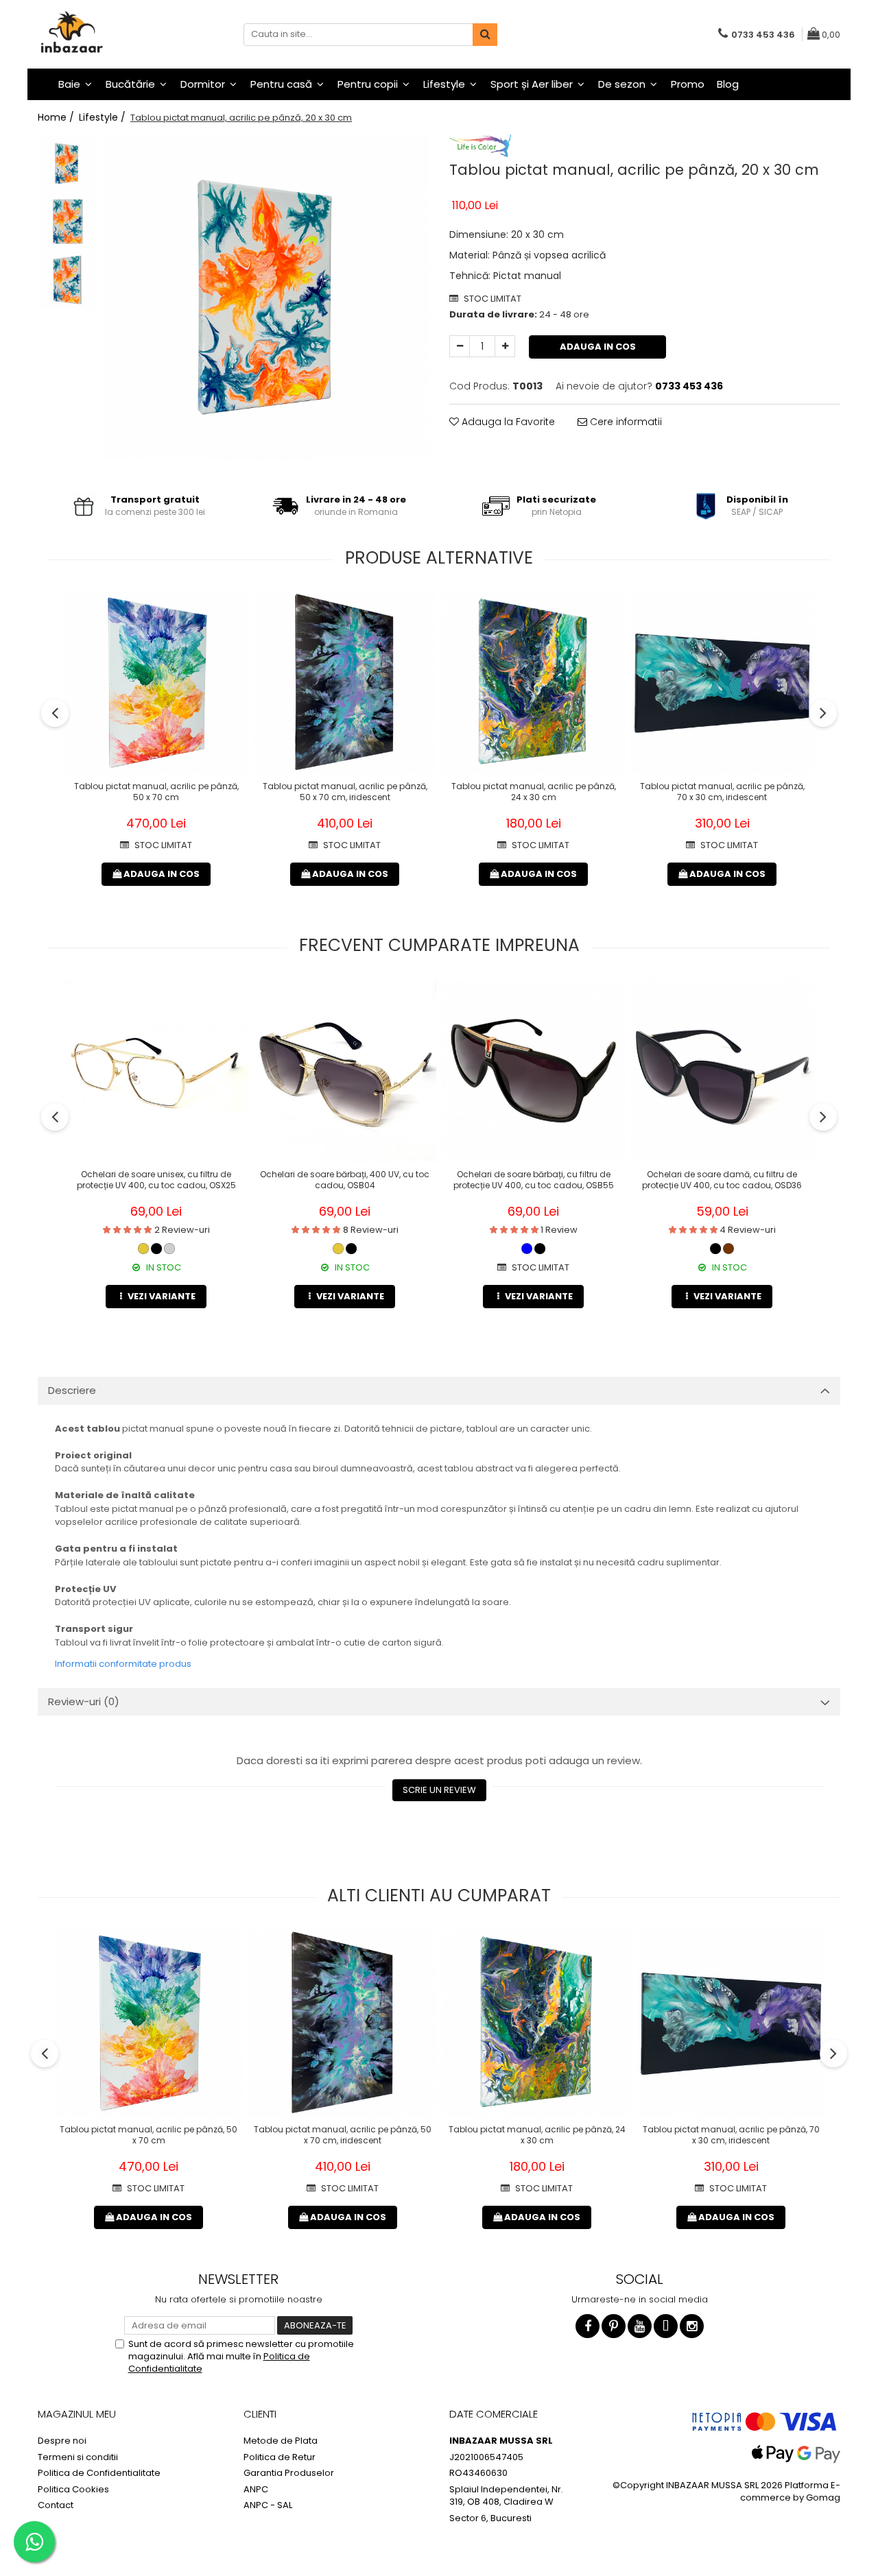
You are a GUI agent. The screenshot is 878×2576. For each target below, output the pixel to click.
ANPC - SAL (268, 2505)
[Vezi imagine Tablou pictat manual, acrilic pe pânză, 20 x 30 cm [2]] (67, 280)
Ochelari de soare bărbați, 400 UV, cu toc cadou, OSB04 (345, 1180)
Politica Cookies (73, 2490)
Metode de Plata (281, 2441)
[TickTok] (666, 2326)
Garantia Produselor (289, 2473)
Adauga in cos (598, 347)
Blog (728, 84)
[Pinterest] (614, 2326)
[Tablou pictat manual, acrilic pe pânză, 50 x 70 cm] (156, 683)
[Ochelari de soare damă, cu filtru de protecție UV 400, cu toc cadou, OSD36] (722, 1071)
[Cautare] (485, 35)
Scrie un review (439, 1790)
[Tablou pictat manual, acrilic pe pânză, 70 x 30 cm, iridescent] (722, 683)
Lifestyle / (104, 117)
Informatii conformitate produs (123, 1664)
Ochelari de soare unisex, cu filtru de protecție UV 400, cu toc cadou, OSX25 (156, 1180)
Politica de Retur (280, 2457)
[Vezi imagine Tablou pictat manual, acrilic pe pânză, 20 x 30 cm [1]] (67, 222)
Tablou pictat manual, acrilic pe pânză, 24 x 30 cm (534, 792)
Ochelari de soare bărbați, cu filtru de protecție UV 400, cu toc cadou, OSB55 (534, 1180)
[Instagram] (692, 2326)
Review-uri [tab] (84, 1701)
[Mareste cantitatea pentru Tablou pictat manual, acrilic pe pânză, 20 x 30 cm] (505, 346)
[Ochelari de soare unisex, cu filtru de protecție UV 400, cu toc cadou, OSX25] (156, 1071)
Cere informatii (625, 422)
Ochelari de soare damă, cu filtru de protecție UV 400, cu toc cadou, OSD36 (722, 1180)
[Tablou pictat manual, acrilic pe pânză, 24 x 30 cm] (533, 683)
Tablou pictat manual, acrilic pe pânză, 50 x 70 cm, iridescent (345, 792)
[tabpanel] (266, 297)
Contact (56, 2505)
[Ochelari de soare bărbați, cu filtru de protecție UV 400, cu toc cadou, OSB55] (533, 1071)
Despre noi (62, 2441)
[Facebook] (588, 2326)
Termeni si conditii (78, 2457)
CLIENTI (260, 2414)
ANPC (256, 2490)
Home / (57, 117)
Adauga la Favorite (507, 422)
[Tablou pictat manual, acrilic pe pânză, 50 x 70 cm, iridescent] (345, 683)
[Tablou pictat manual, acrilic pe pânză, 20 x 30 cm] (266, 297)
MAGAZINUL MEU (77, 2414)
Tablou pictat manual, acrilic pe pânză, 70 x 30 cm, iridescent (722, 792)
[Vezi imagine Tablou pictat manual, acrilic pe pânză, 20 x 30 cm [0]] (67, 164)
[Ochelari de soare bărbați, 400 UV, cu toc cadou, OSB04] (345, 1071)
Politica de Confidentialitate (99, 2473)
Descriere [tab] (72, 1390)
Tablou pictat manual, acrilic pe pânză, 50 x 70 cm (156, 792)
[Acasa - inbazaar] (106, 34)
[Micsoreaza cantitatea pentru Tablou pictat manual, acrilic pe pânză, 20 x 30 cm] (460, 346)
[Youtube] (640, 2326)
